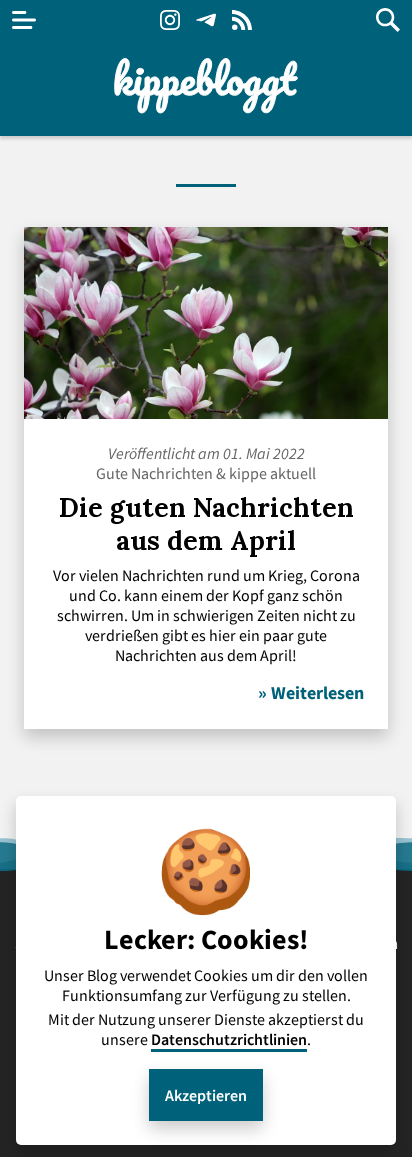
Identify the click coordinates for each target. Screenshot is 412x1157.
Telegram (206, 20)
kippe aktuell (272, 473)
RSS (242, 20)
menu (24, 20)
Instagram (170, 20)
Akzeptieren (206, 1095)
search (388, 20)
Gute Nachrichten (154, 473)
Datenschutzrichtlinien (229, 1039)
